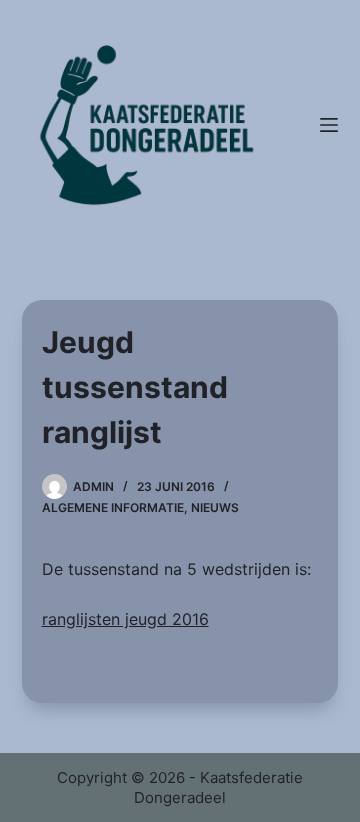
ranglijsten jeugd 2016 (125, 619)
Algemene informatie (113, 507)
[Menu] (329, 125)
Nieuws (215, 507)
